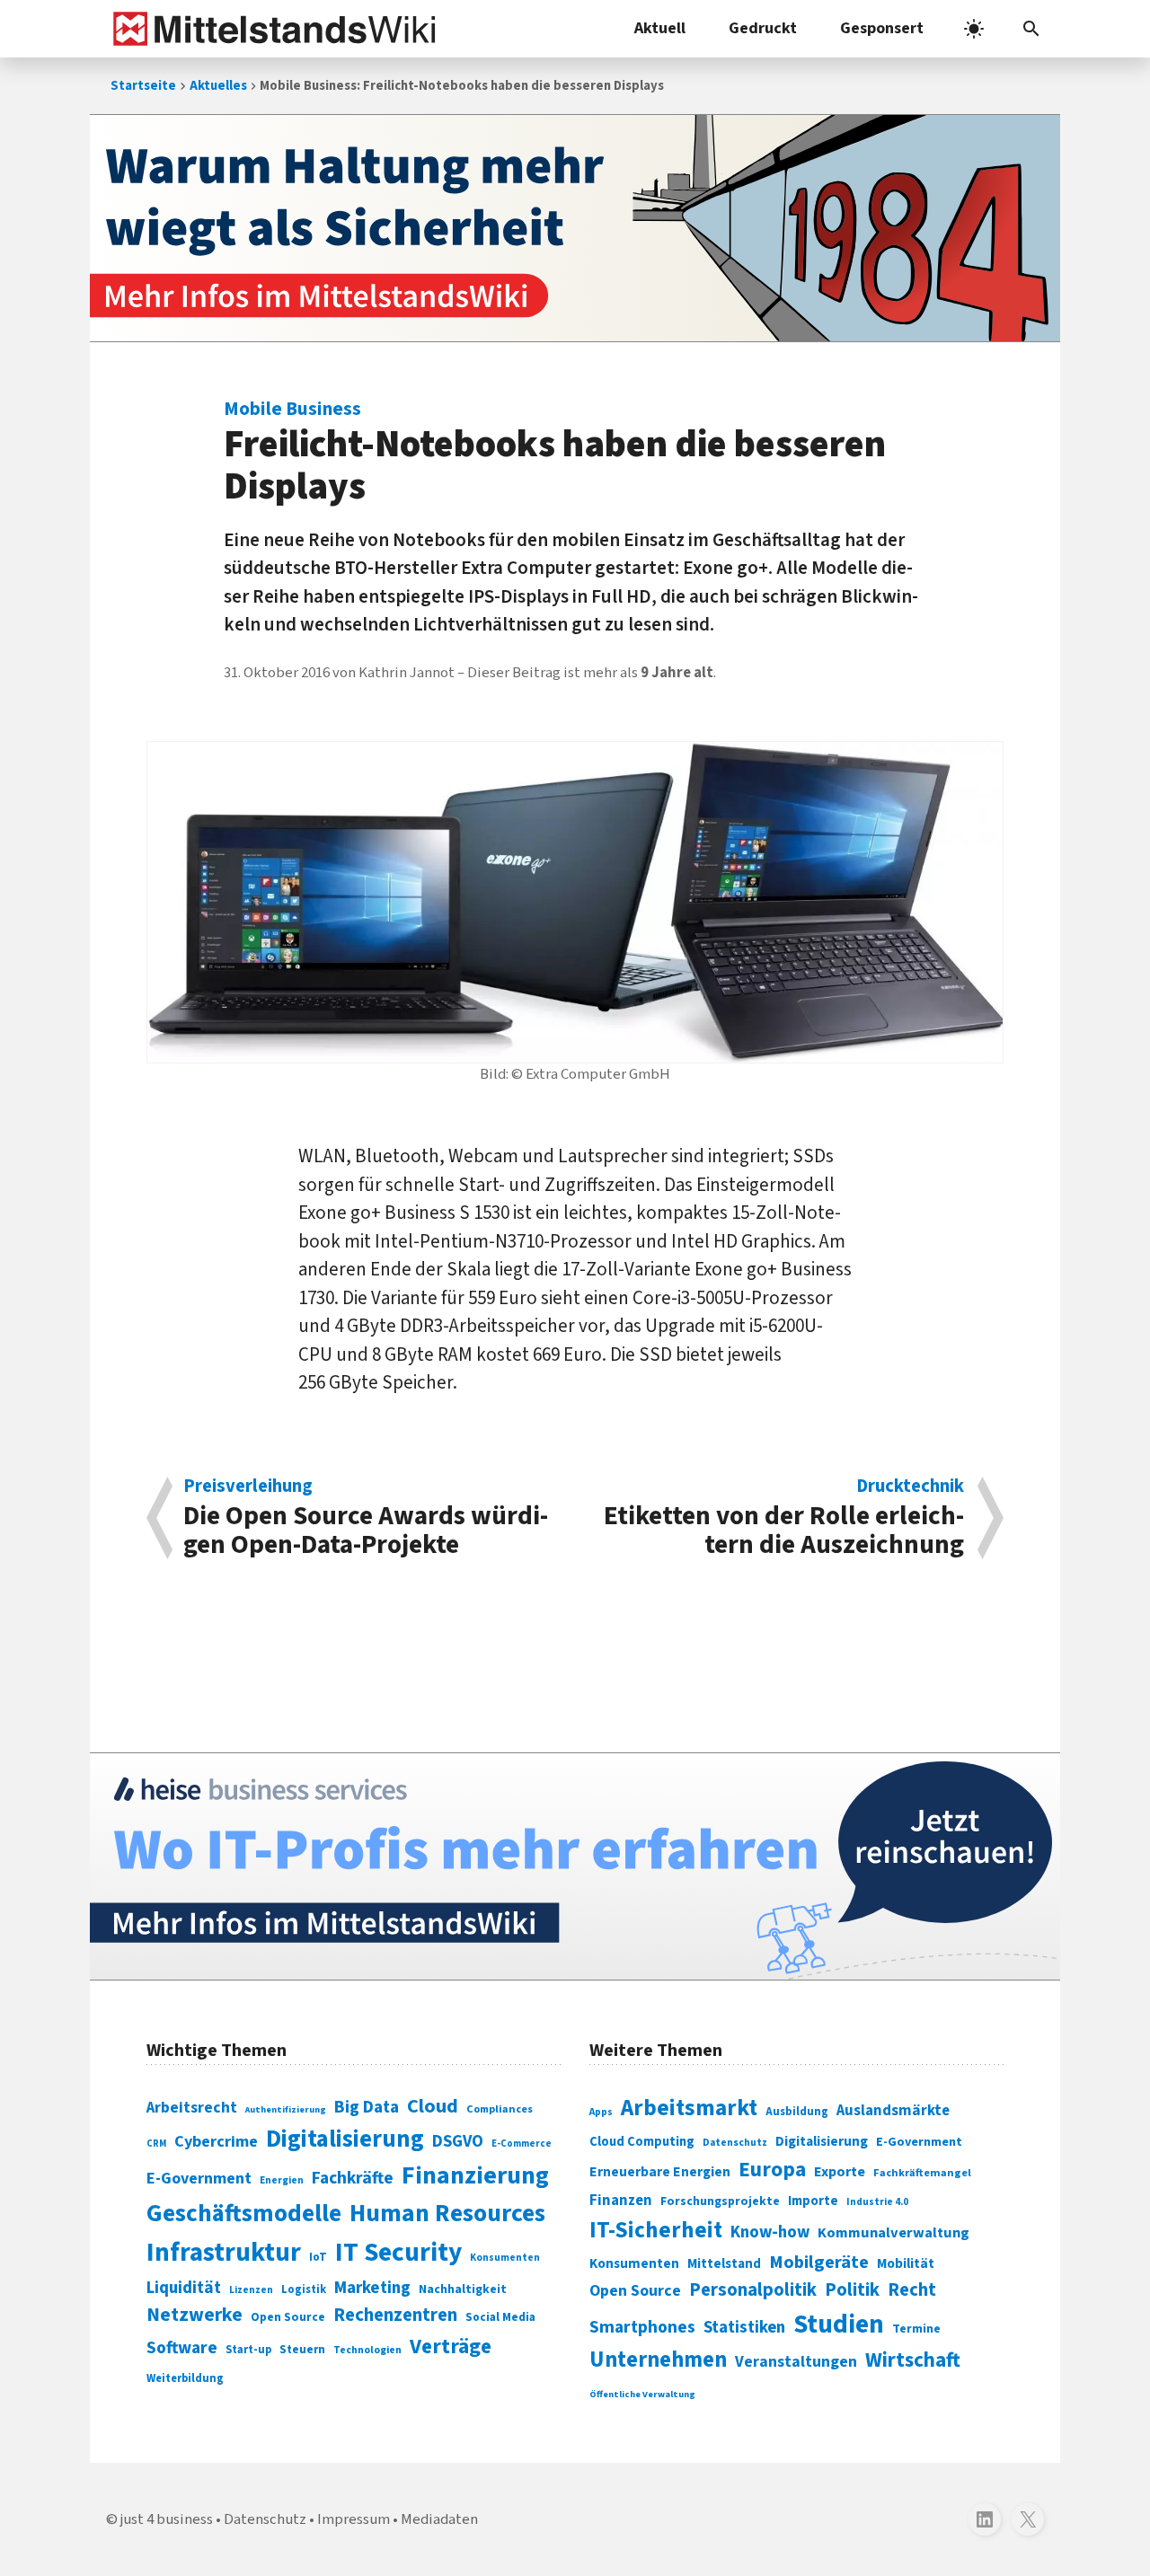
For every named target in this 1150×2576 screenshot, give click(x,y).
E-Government (199, 2179)
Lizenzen (251, 2290)
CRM (156, 2144)
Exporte (840, 2172)
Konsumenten (505, 2258)
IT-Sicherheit (656, 2230)
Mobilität (906, 2263)
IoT (318, 2257)
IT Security (398, 2253)
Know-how (770, 2232)
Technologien (367, 2350)
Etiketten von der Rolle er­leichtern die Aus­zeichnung (784, 1518)
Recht (912, 2290)
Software (182, 2348)
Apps (601, 2112)
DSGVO (458, 2142)
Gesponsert (882, 28)
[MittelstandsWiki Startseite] (271, 29)
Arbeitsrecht (192, 2108)
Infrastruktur (224, 2253)
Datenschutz (735, 2143)
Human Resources (447, 2214)
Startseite (143, 86)
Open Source (288, 2317)
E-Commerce (522, 2144)
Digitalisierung (345, 2139)
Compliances (500, 2109)
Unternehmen (658, 2360)
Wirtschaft (913, 2360)
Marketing (372, 2288)
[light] (974, 29)
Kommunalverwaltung (893, 2233)
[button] (1031, 29)
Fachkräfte (353, 2178)
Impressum (354, 2519)
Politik (852, 2290)
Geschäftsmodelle (244, 2214)
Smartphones (642, 2327)
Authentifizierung (286, 2109)
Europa (772, 2170)
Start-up (248, 2350)
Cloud (433, 2106)
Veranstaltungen (796, 2362)
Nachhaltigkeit (463, 2289)
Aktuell (660, 28)
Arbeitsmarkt (689, 2108)
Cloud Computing (642, 2142)
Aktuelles (218, 86)
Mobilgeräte (819, 2262)
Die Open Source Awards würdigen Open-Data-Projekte (366, 1518)
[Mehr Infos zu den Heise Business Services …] (575, 1866)
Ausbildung (797, 2112)
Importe (813, 2201)
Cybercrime (216, 2141)
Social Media (500, 2317)
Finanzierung (475, 2175)
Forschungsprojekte (720, 2201)
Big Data (367, 2107)
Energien (282, 2180)
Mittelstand (724, 2264)
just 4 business (167, 2519)
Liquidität (184, 2288)
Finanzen (621, 2201)
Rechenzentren (395, 2315)
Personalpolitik (753, 2290)
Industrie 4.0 (877, 2201)
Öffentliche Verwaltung (642, 2394)
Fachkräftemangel (922, 2173)
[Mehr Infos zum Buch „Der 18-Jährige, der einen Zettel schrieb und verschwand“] (575, 228)
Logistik (304, 2289)
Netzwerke (195, 2315)
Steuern (302, 2350)
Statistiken (744, 2327)
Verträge (451, 2347)
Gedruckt (763, 28)
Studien (839, 2325)
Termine (916, 2329)
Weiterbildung (185, 2378)
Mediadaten (439, 2519)
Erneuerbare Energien (660, 2172)
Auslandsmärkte (893, 2111)
